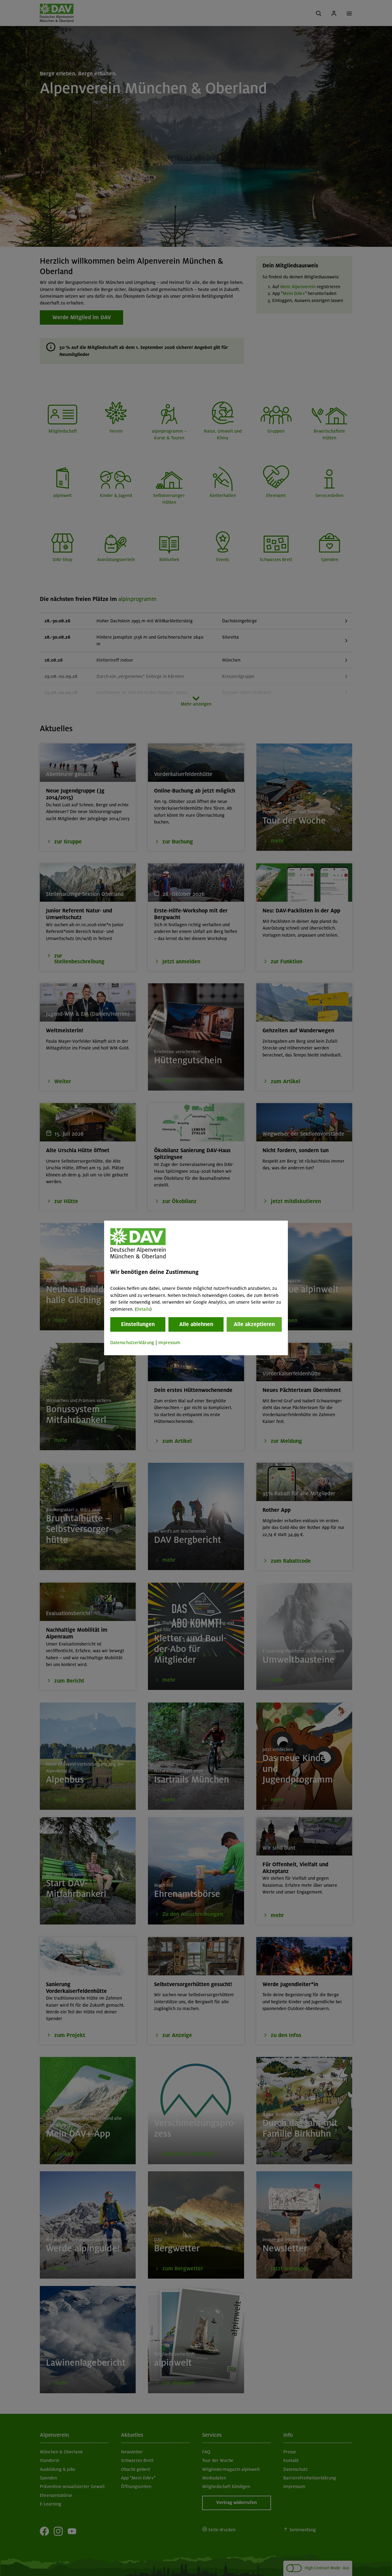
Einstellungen (138, 1324)
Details (143, 1309)
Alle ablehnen (196, 1324)
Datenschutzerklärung (132, 1343)
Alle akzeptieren (254, 1324)
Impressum (169, 1343)
